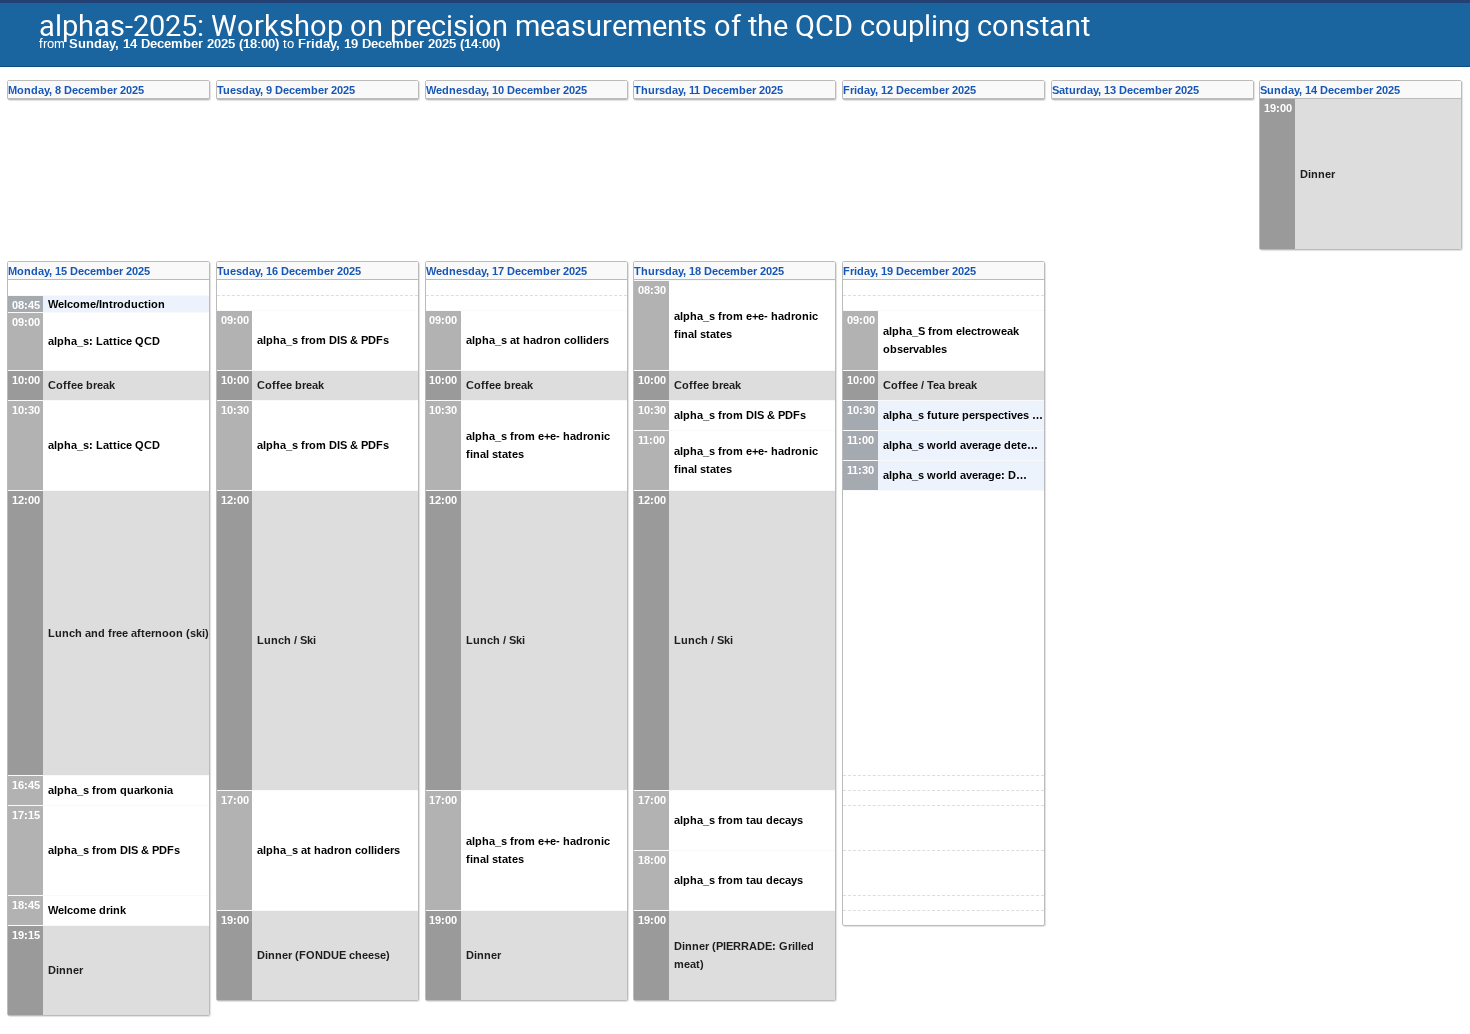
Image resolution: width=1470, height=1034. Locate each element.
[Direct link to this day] (203, 90)
